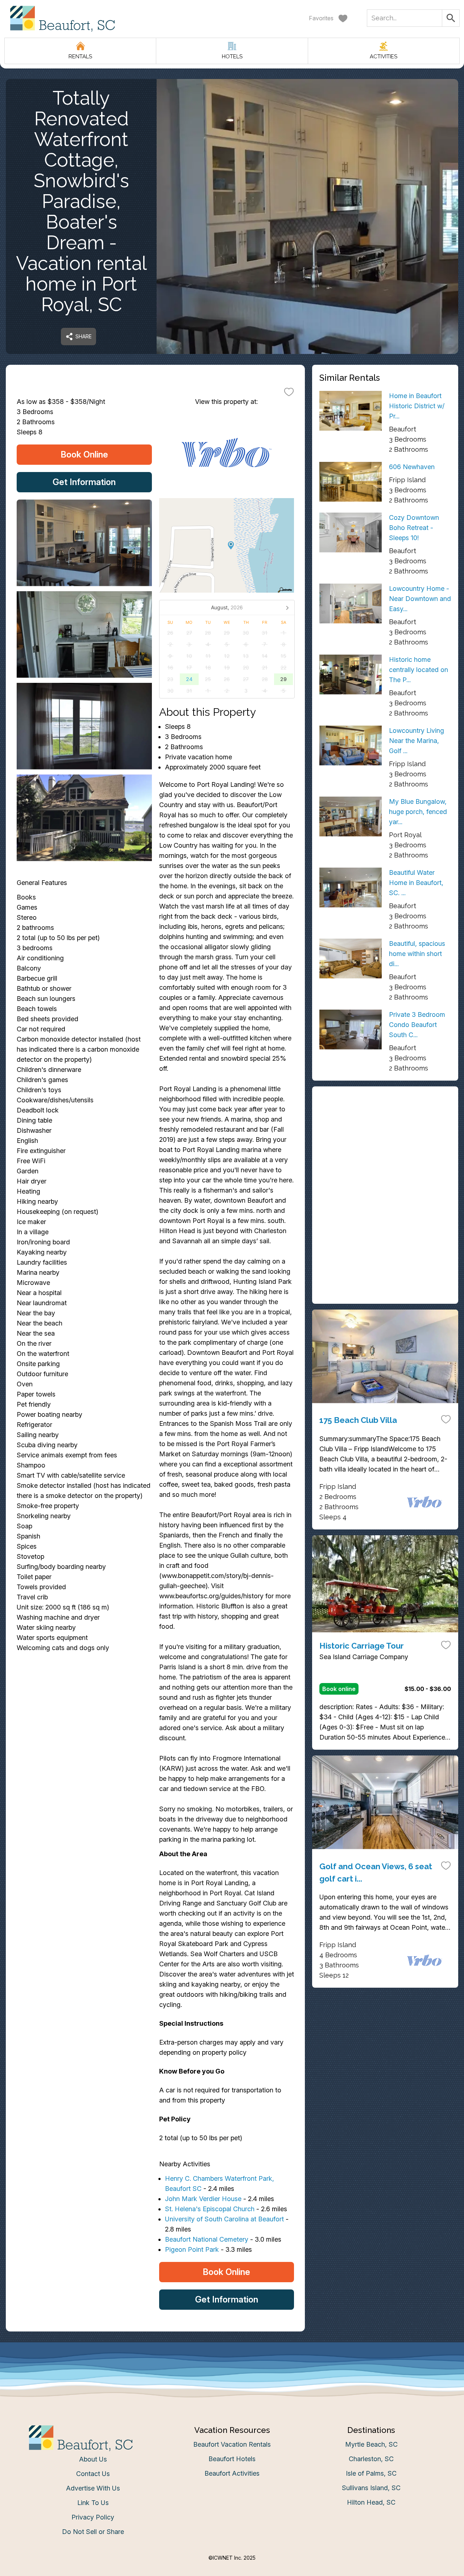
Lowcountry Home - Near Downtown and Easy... (420, 599)
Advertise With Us (93, 2488)
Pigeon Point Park (192, 2249)
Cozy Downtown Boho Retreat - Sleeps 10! (414, 528)
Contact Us (93, 2474)
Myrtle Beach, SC (371, 2444)
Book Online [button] (84, 454)
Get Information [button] (84, 482)
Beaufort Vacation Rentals (232, 2444)
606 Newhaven (412, 467)
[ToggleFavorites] (289, 392)
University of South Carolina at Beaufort (224, 2219)
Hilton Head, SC (371, 2502)
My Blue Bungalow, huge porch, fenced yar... (418, 812)
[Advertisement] (385, 1144)
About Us (93, 2459)
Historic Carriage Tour (362, 1646)
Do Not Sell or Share (93, 2532)
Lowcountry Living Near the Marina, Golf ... (417, 741)
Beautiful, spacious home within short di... (417, 954)
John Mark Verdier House (203, 2199)
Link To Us (93, 2503)
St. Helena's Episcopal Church (210, 2209)
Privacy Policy (93, 2517)
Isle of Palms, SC (371, 2473)
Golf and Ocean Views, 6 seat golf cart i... (376, 1872)
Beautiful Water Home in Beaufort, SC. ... (416, 883)
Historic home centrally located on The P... (419, 670)
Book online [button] (339, 1689)
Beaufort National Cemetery (207, 2239)
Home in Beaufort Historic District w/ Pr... (417, 406)
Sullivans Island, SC (371, 2488)
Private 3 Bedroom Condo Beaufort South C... (417, 1025)
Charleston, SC (371, 2459)
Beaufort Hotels (232, 2459)
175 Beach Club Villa (358, 1420)
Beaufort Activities (232, 2473)
